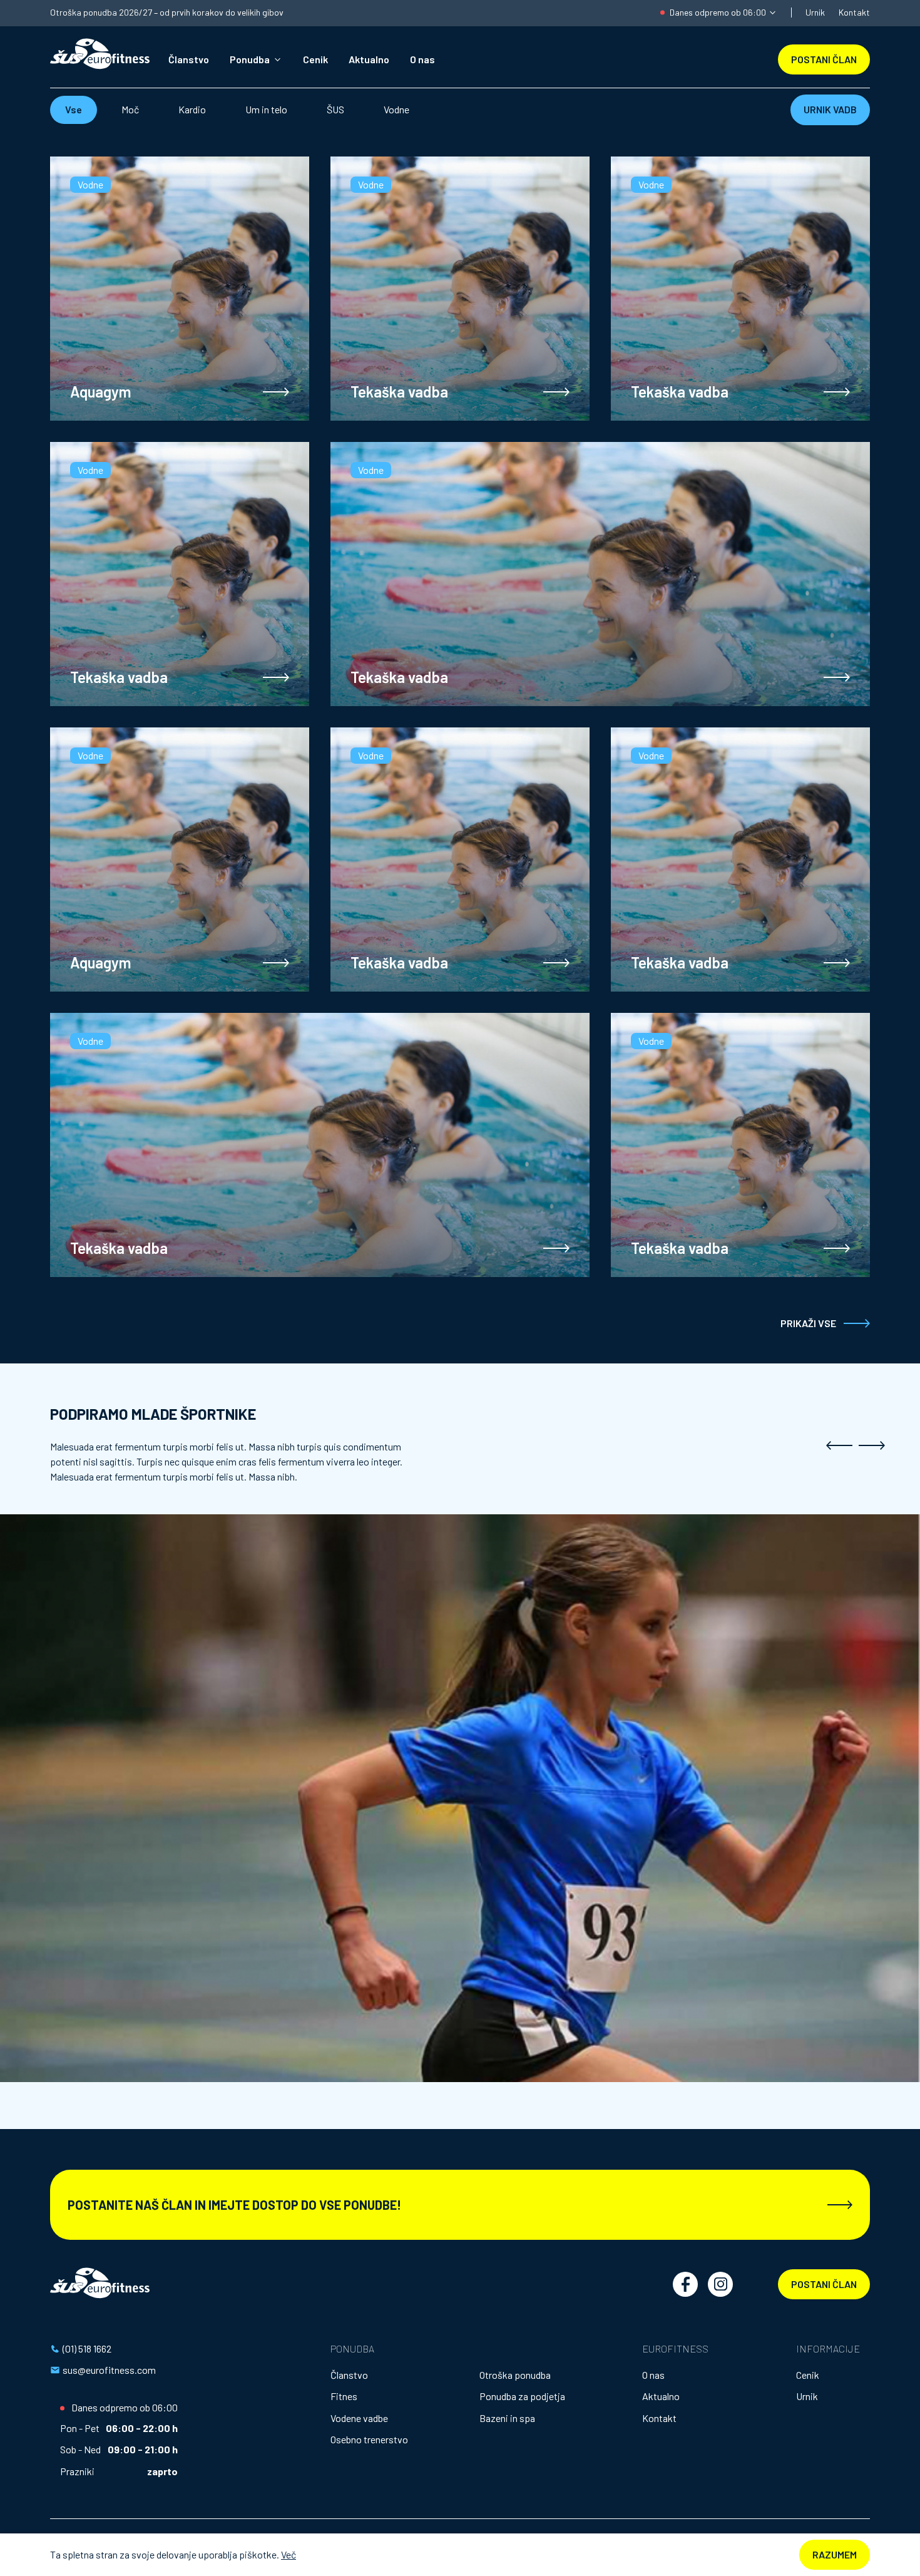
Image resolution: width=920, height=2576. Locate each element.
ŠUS (335, 109)
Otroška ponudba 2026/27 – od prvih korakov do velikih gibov (167, 13)
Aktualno (369, 59)
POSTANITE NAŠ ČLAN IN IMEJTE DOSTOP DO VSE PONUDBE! (234, 2205)
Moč (130, 109)
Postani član (824, 2284)
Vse (74, 109)
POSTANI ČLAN (824, 59)
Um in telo (266, 109)
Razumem (835, 2554)
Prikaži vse (808, 1323)
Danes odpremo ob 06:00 (718, 12)
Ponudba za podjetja (522, 2396)
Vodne (396, 109)
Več (289, 2554)
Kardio (192, 109)
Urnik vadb (830, 109)
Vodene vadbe (359, 2418)
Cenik (315, 59)
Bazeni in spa (507, 2418)
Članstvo (189, 59)
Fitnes (344, 2396)
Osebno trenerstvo (369, 2439)
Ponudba (250, 59)
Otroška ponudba (515, 2375)
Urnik (815, 12)
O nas (422, 59)
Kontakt (854, 12)
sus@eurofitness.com (109, 2370)
